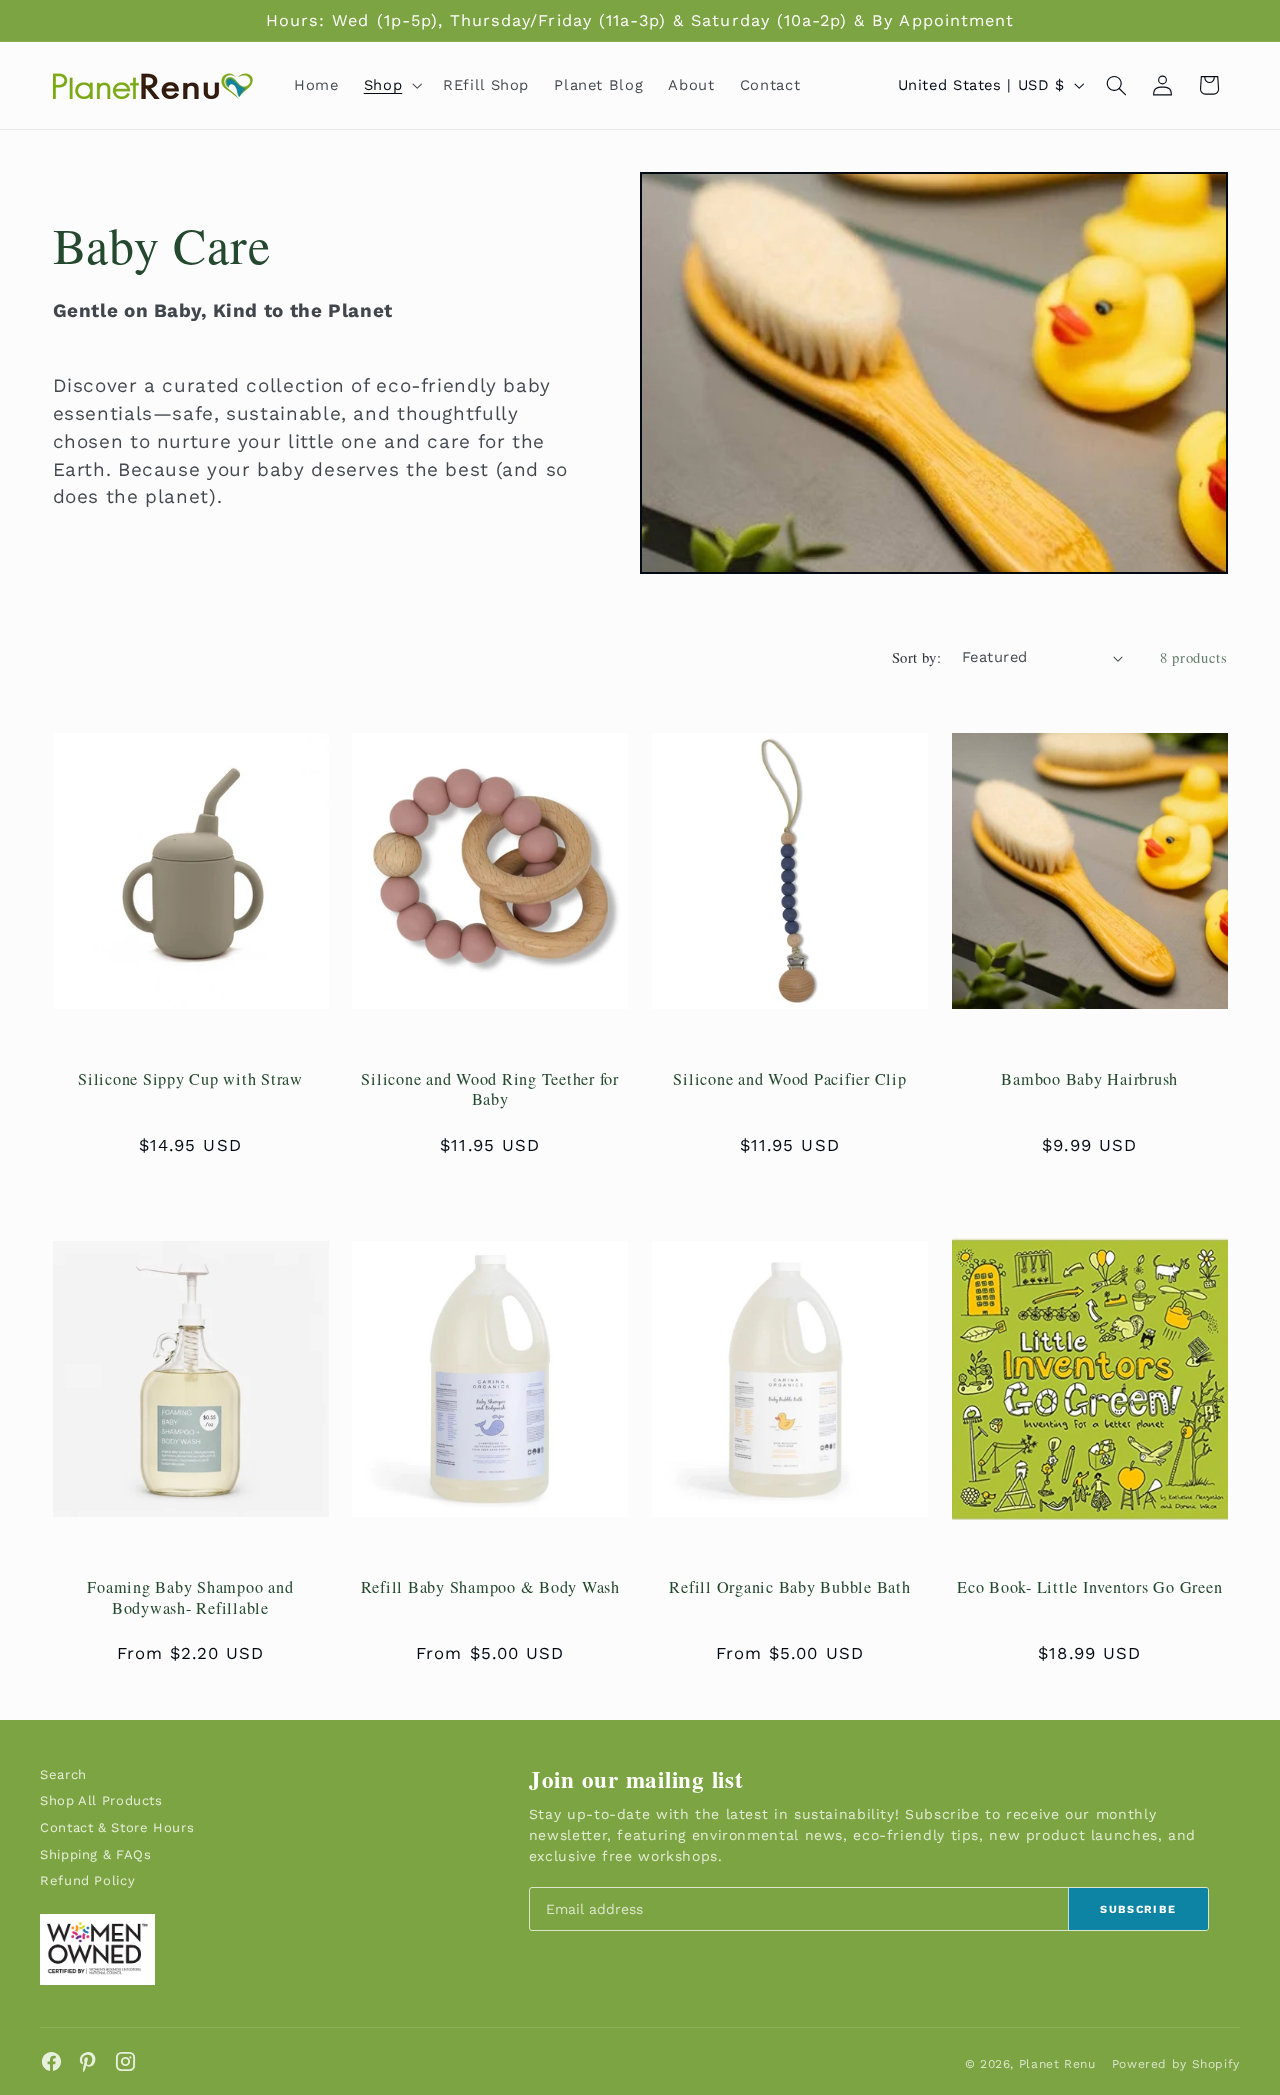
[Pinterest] (88, 2061)
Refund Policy (87, 1880)
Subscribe (1138, 1909)
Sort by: (916, 657)
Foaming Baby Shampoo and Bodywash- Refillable (190, 1597)
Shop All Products (101, 1800)
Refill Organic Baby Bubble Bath (789, 1587)
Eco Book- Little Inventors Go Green (1089, 1587)
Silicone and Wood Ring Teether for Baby (490, 1089)
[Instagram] (125, 2061)
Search (63, 1774)
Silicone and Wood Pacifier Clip (789, 1079)
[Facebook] (51, 2061)
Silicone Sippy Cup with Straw (190, 1079)
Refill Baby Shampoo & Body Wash (490, 1587)
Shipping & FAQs (95, 1854)
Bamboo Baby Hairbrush (1089, 1079)
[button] (390, 85)
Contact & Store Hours (117, 1827)
